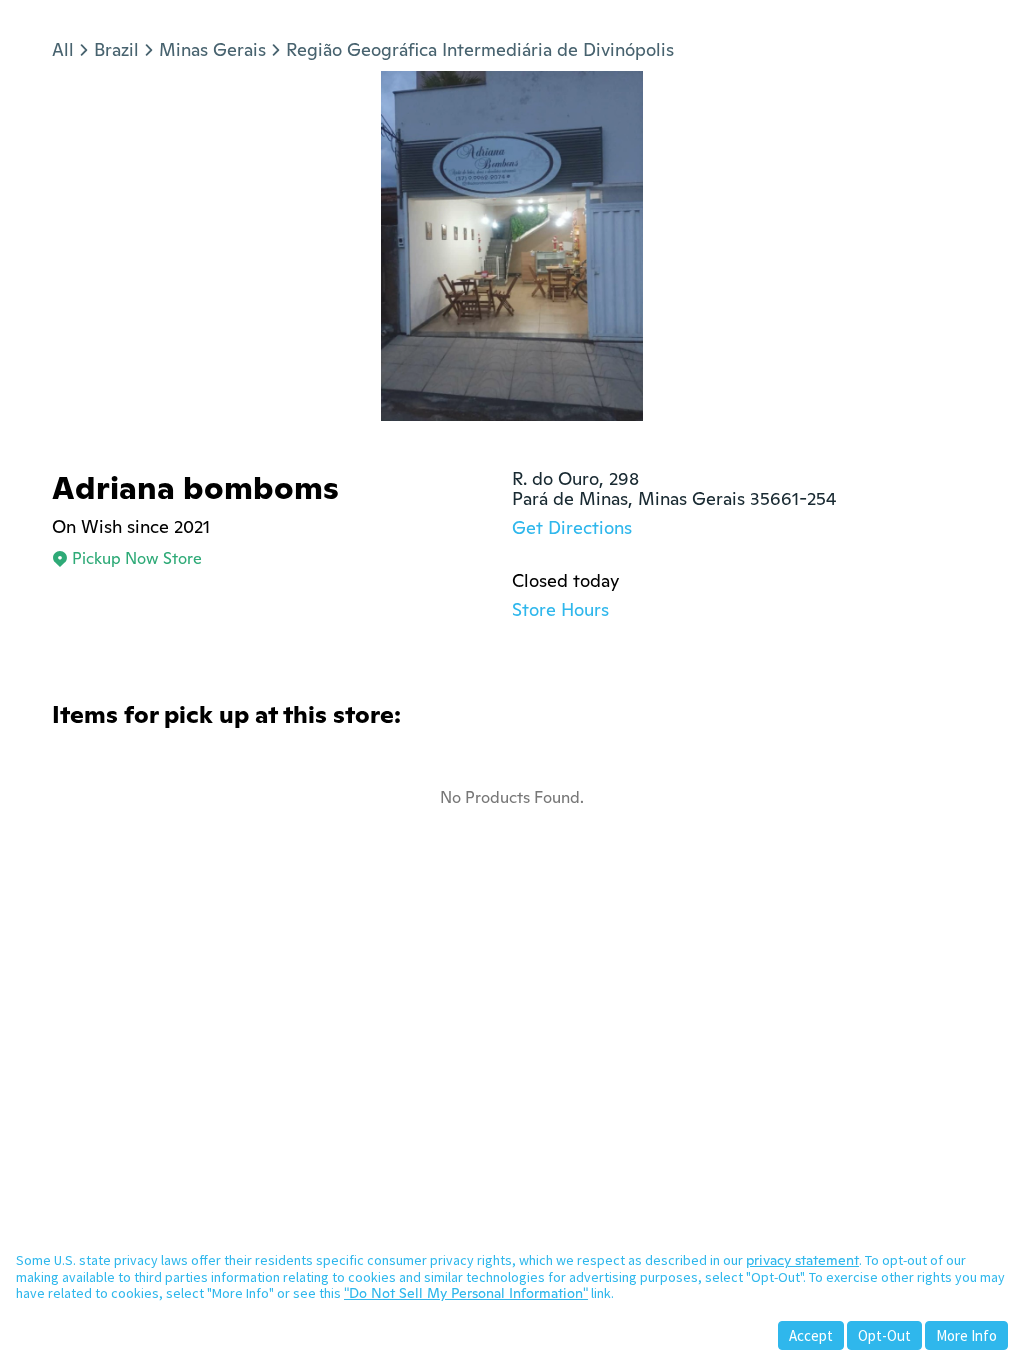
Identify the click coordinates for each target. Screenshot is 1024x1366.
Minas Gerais (212, 49)
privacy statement (802, 1260)
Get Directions (572, 527)
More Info (966, 1335)
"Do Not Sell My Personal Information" (466, 1293)
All (63, 49)
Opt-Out (884, 1335)
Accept (811, 1335)
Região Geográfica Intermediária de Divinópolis (480, 49)
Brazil (116, 49)
